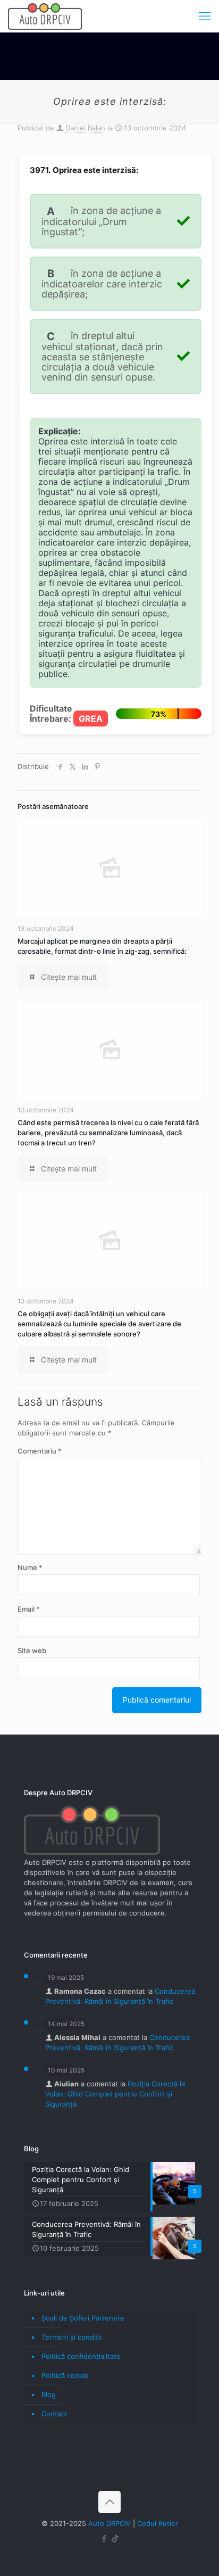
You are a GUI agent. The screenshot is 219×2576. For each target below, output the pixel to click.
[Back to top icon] (109, 2502)
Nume (30, 1567)
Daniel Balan (85, 128)
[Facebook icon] (104, 2538)
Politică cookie (65, 2375)
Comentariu (40, 1451)
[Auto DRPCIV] (45, 16)
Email (29, 1609)
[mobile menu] (205, 16)
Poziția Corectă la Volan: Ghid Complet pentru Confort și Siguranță (115, 2094)
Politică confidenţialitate (81, 2356)
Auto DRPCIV (109, 2523)
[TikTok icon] (115, 2538)
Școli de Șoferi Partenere (83, 2318)
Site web (32, 1650)
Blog (49, 2395)
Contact (54, 2414)
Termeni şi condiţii (71, 2337)
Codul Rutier (158, 2523)
